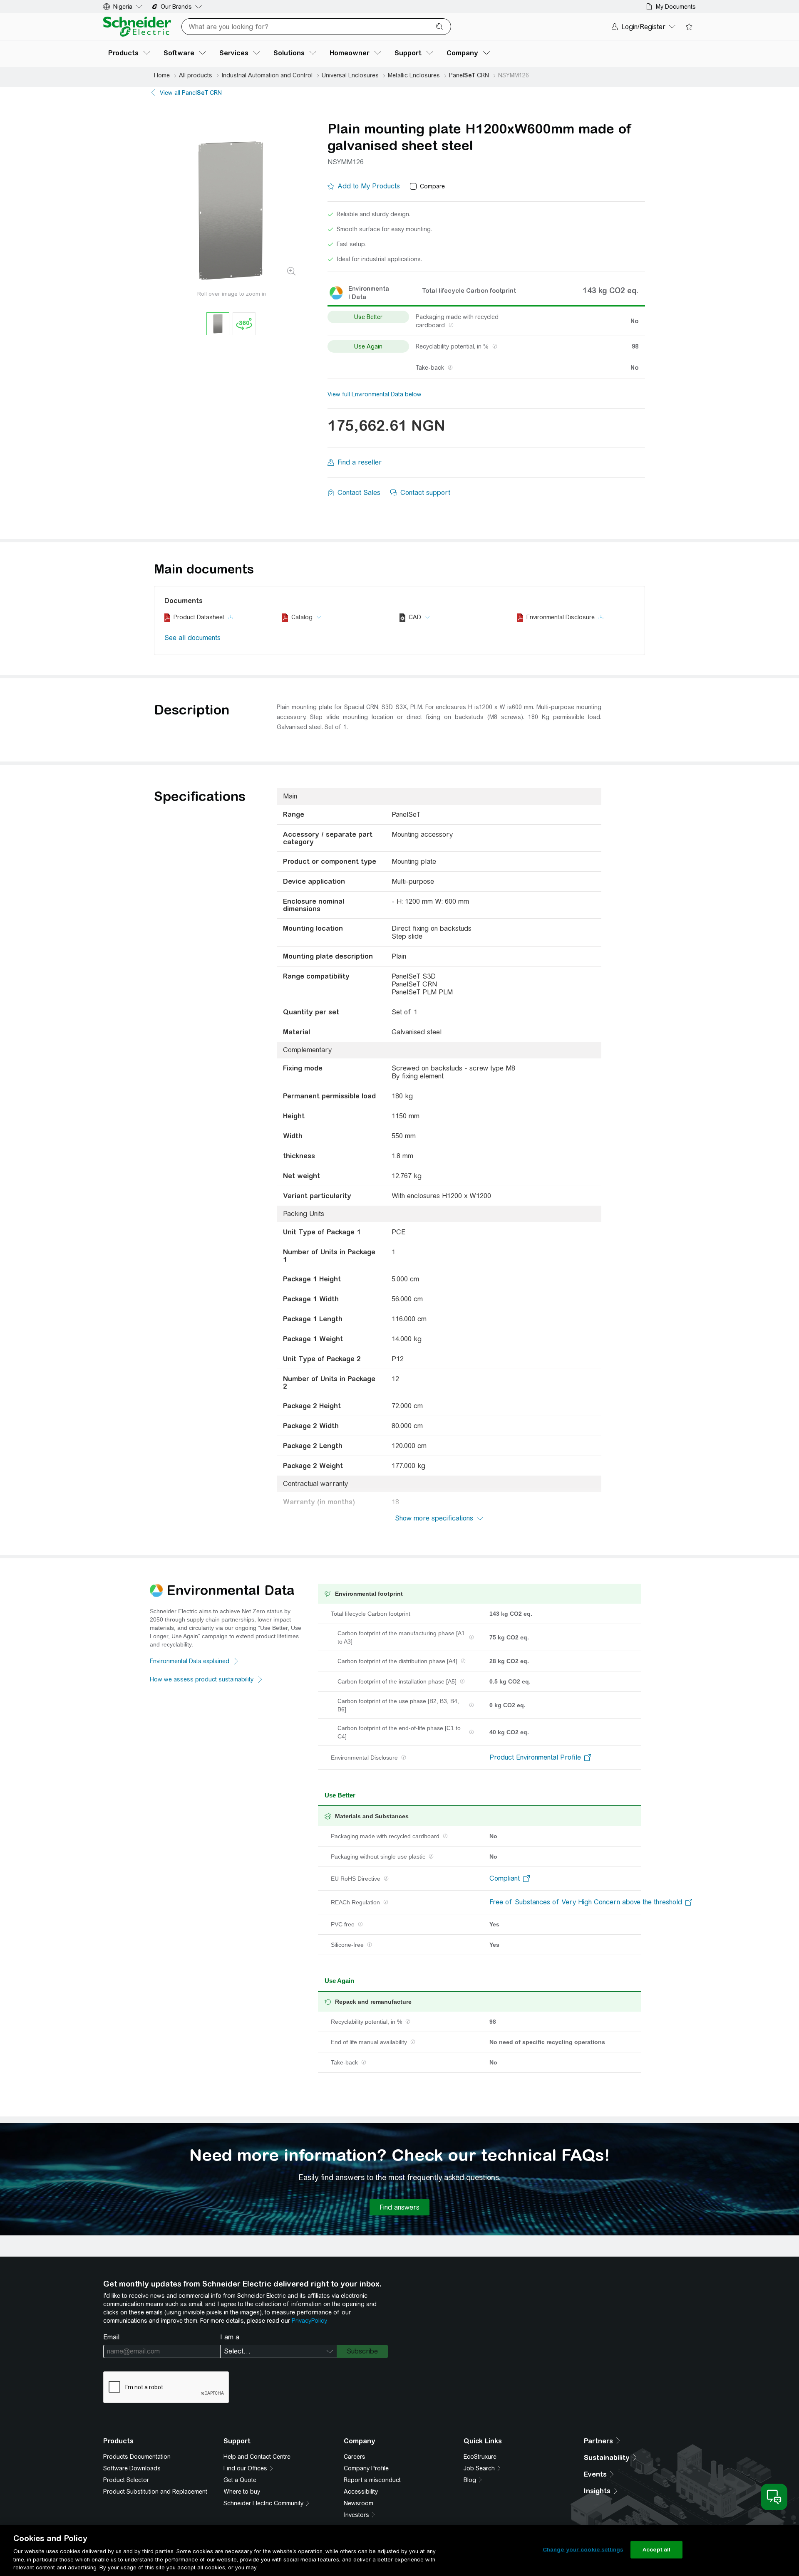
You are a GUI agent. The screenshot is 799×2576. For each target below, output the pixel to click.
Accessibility (361, 2492)
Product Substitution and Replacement (155, 2492)
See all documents (192, 638)
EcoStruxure (480, 2457)
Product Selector (126, 2480)
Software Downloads (132, 2468)
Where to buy (242, 2492)
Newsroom (359, 2503)
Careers (355, 2457)
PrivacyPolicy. (310, 2321)
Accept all (656, 2550)
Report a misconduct (372, 2480)
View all (191, 93)
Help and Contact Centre (257, 2457)
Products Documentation (137, 2457)
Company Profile (366, 2468)
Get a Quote (240, 2480)
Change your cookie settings (583, 2550)
